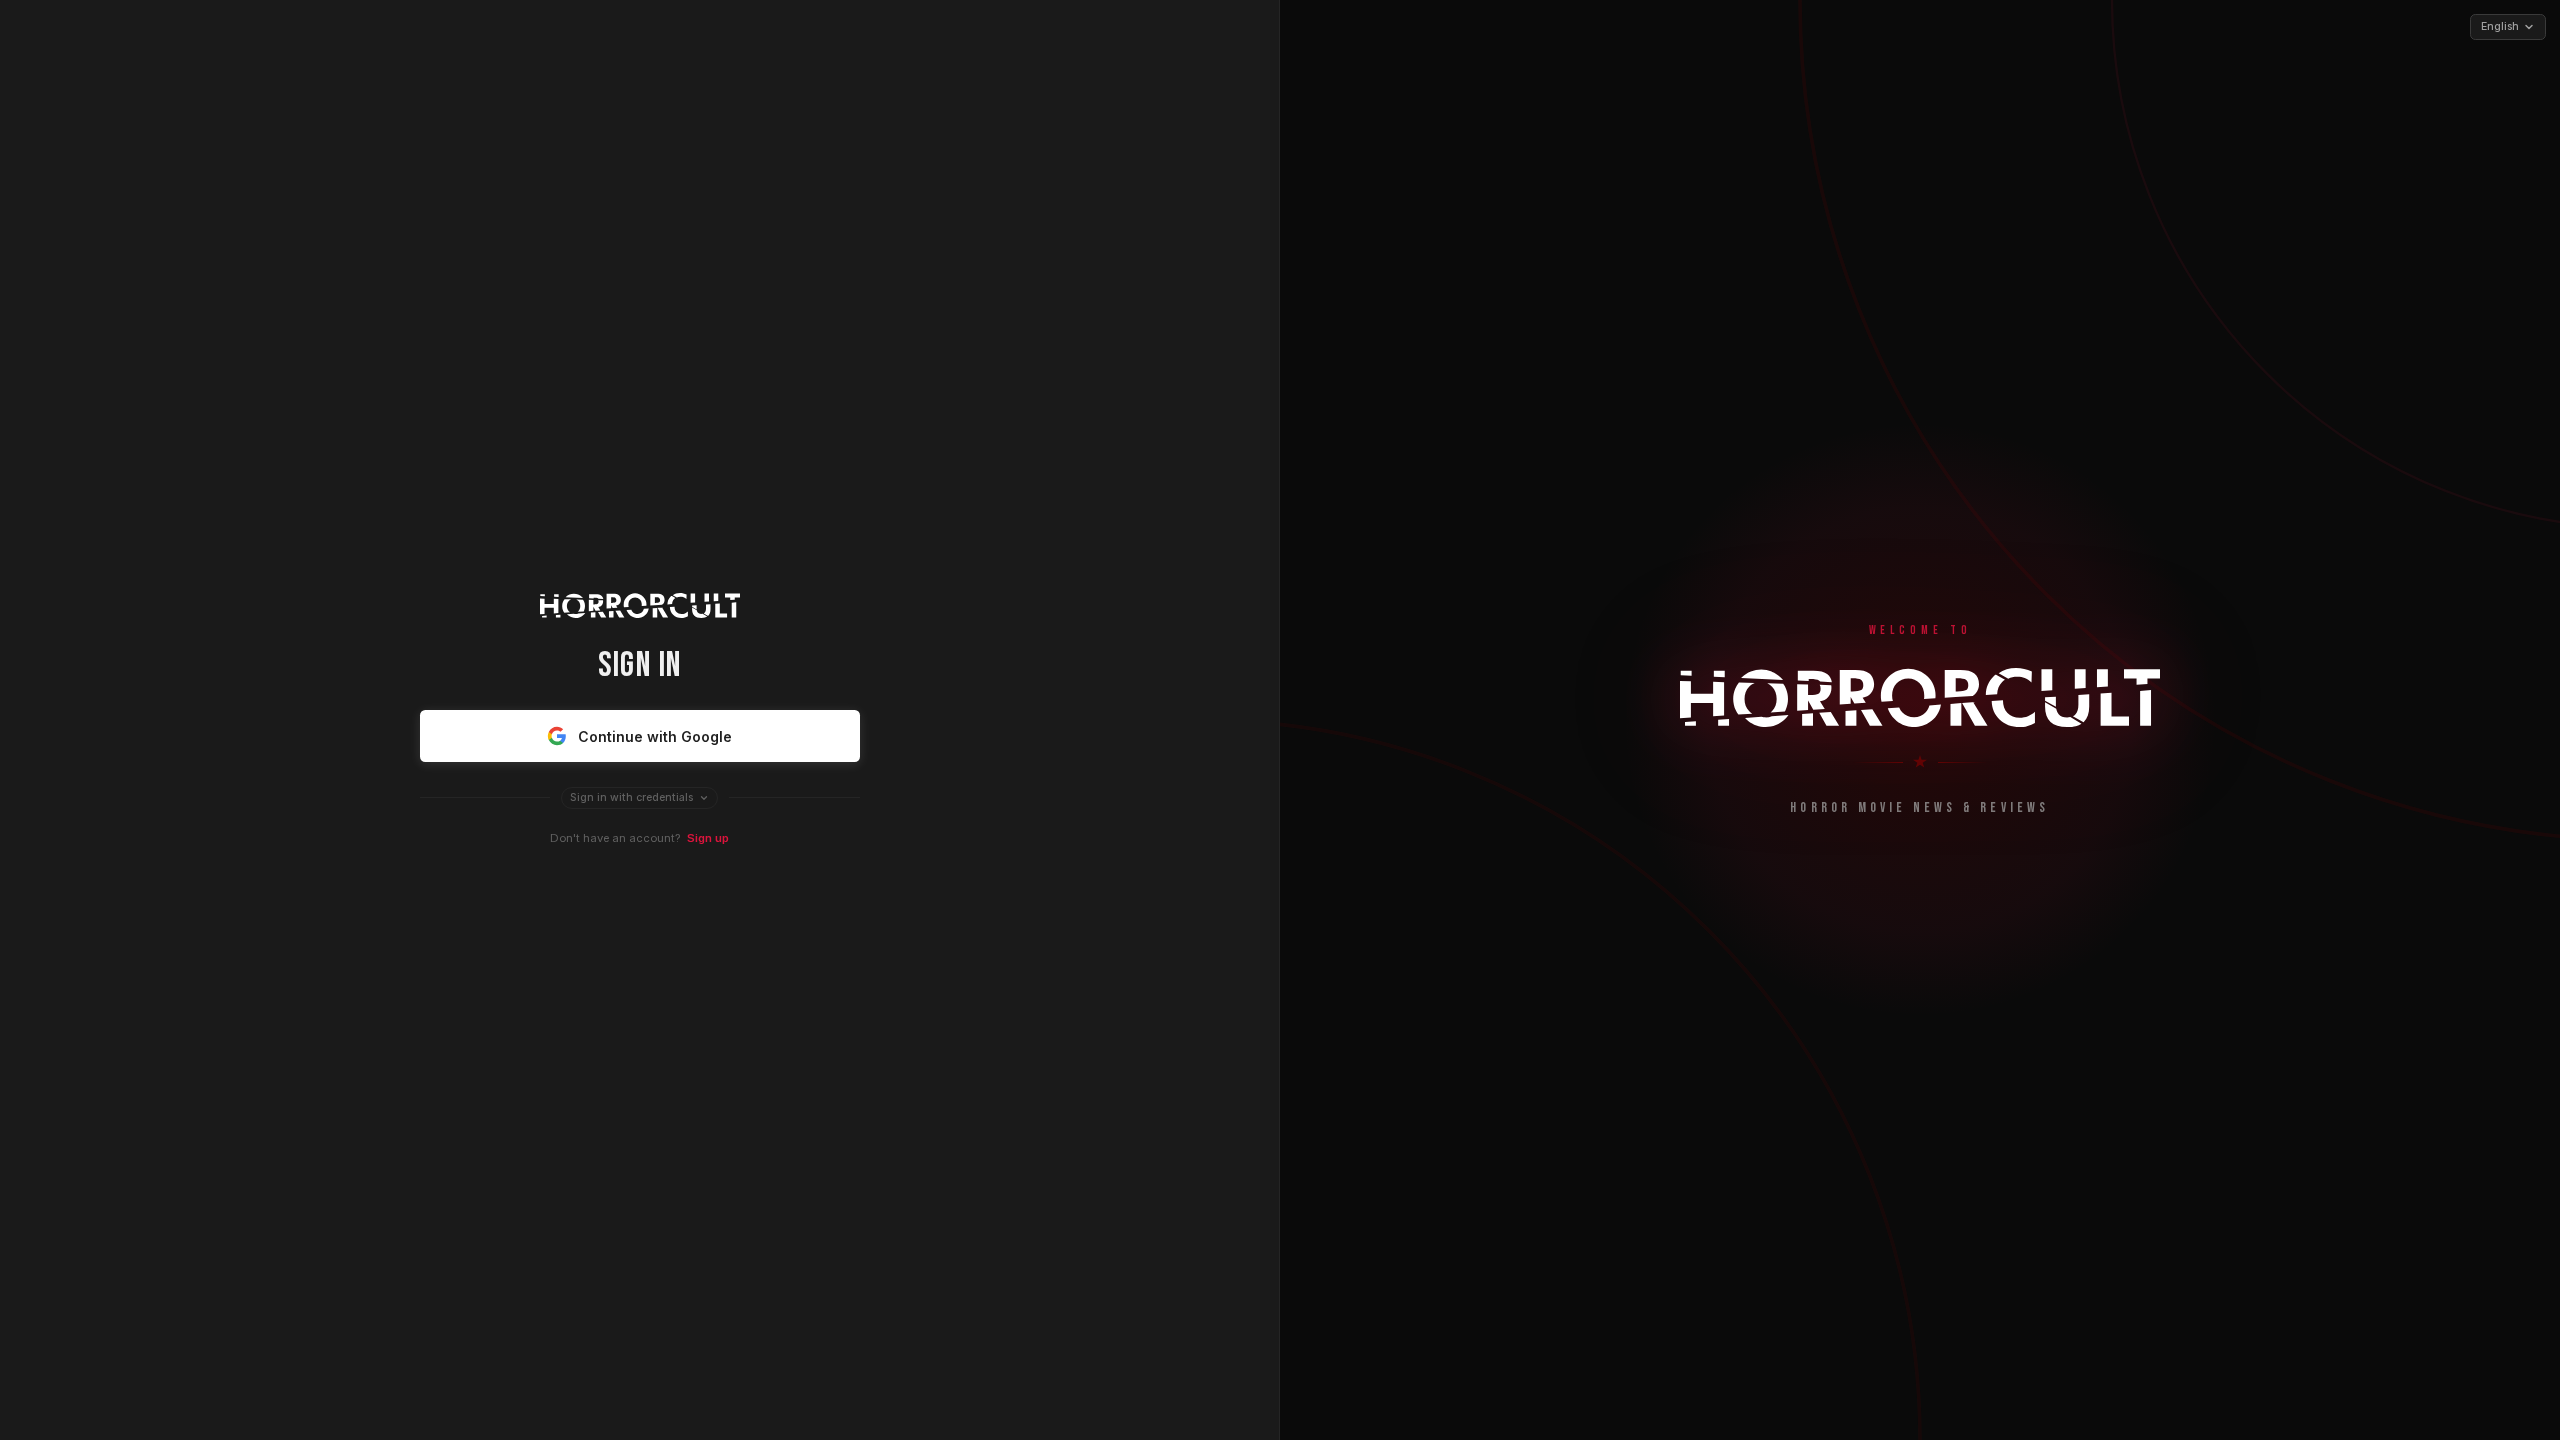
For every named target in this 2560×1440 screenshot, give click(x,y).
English (2500, 26)
